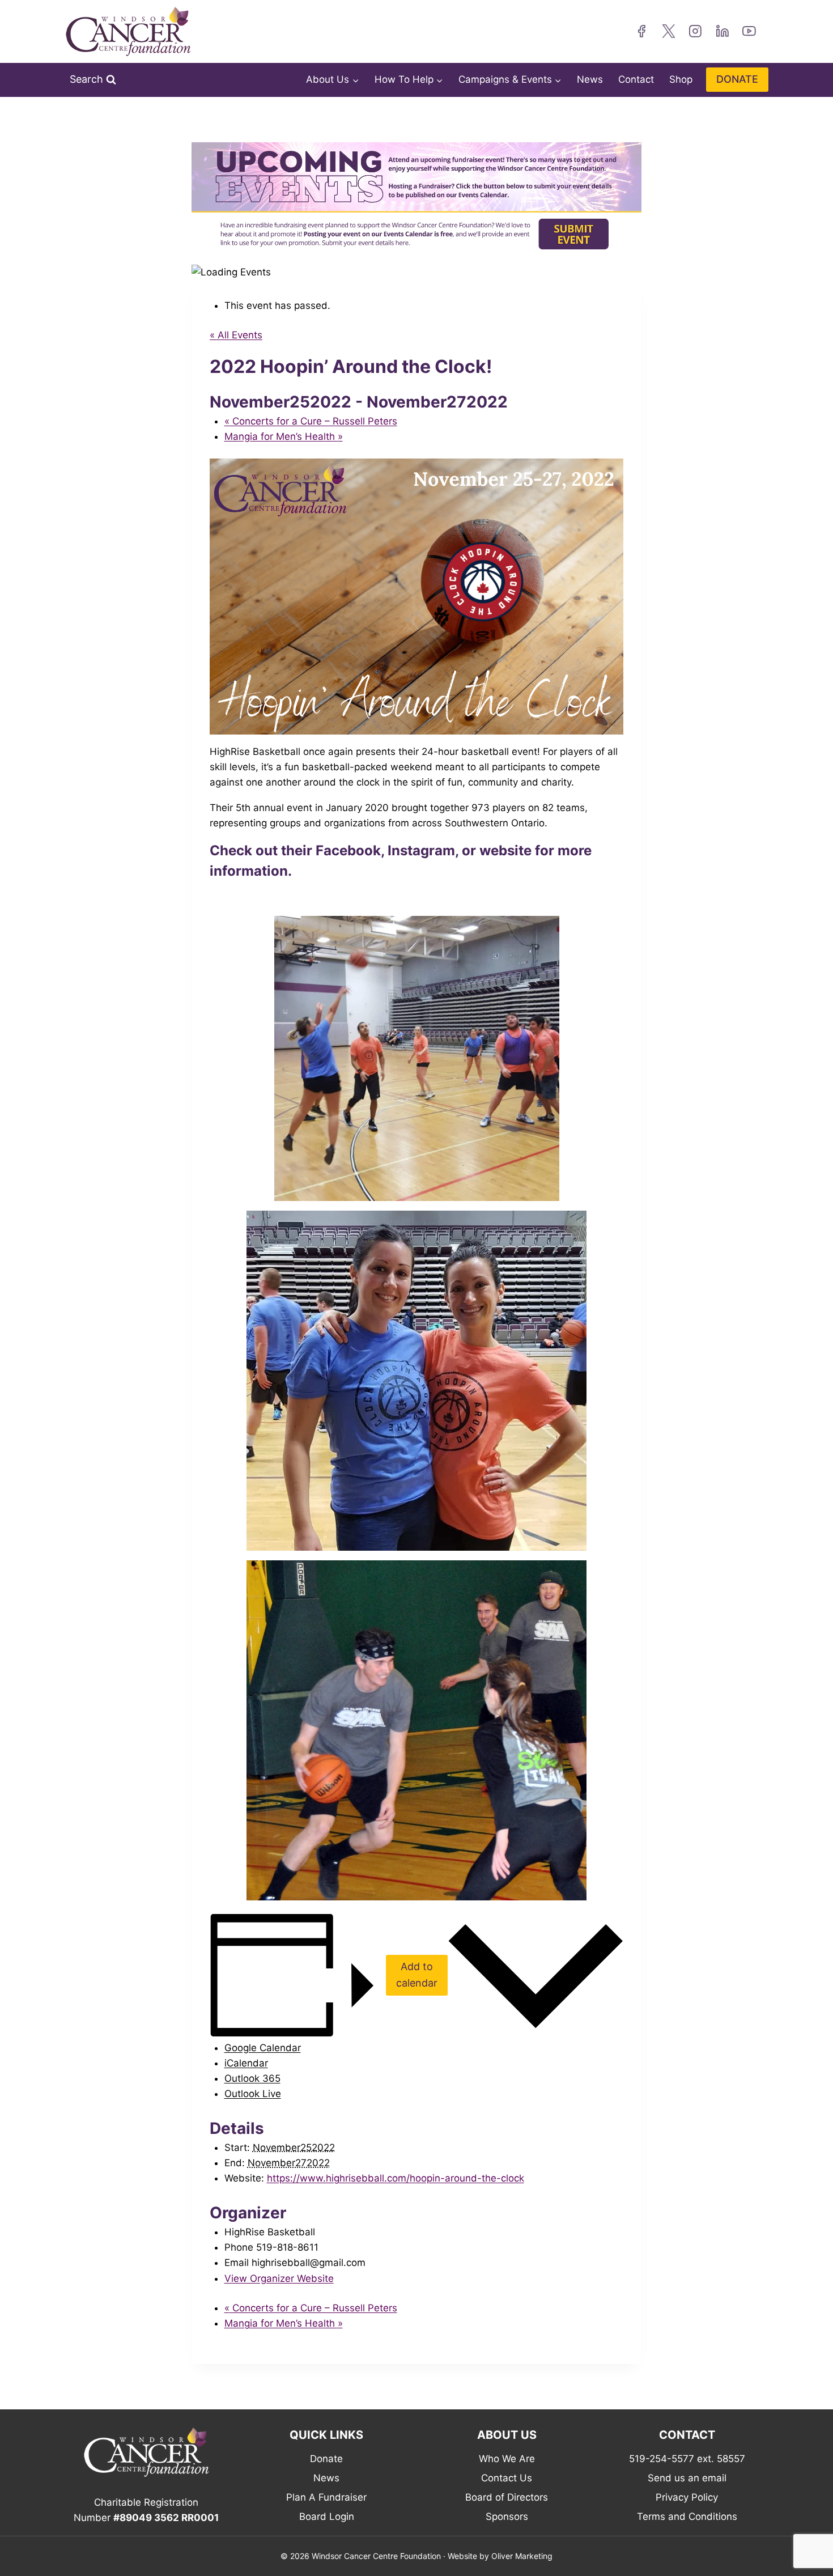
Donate (326, 2459)
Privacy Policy (687, 2497)
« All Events (236, 335)
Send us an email (687, 2478)
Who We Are (507, 2459)
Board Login (327, 2516)
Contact (636, 79)
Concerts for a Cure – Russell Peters (311, 421)
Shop (681, 79)
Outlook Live (253, 2094)
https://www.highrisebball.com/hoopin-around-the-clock (396, 2178)
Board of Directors (507, 2497)
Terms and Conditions (687, 2516)
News (590, 79)
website (505, 850)
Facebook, (350, 850)
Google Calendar (263, 2048)
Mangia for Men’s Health (284, 436)
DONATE (737, 79)
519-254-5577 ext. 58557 (687, 2459)
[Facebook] (641, 32)
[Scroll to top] (807, 2539)
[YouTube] (749, 32)
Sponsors (507, 2516)
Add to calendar (417, 1975)
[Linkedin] (722, 32)
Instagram (421, 850)
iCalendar (246, 2063)
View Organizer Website (279, 2278)
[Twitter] (669, 32)
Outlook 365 (252, 2078)
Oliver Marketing (522, 2556)
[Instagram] (695, 32)
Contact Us (507, 2478)
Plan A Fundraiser (326, 2497)
